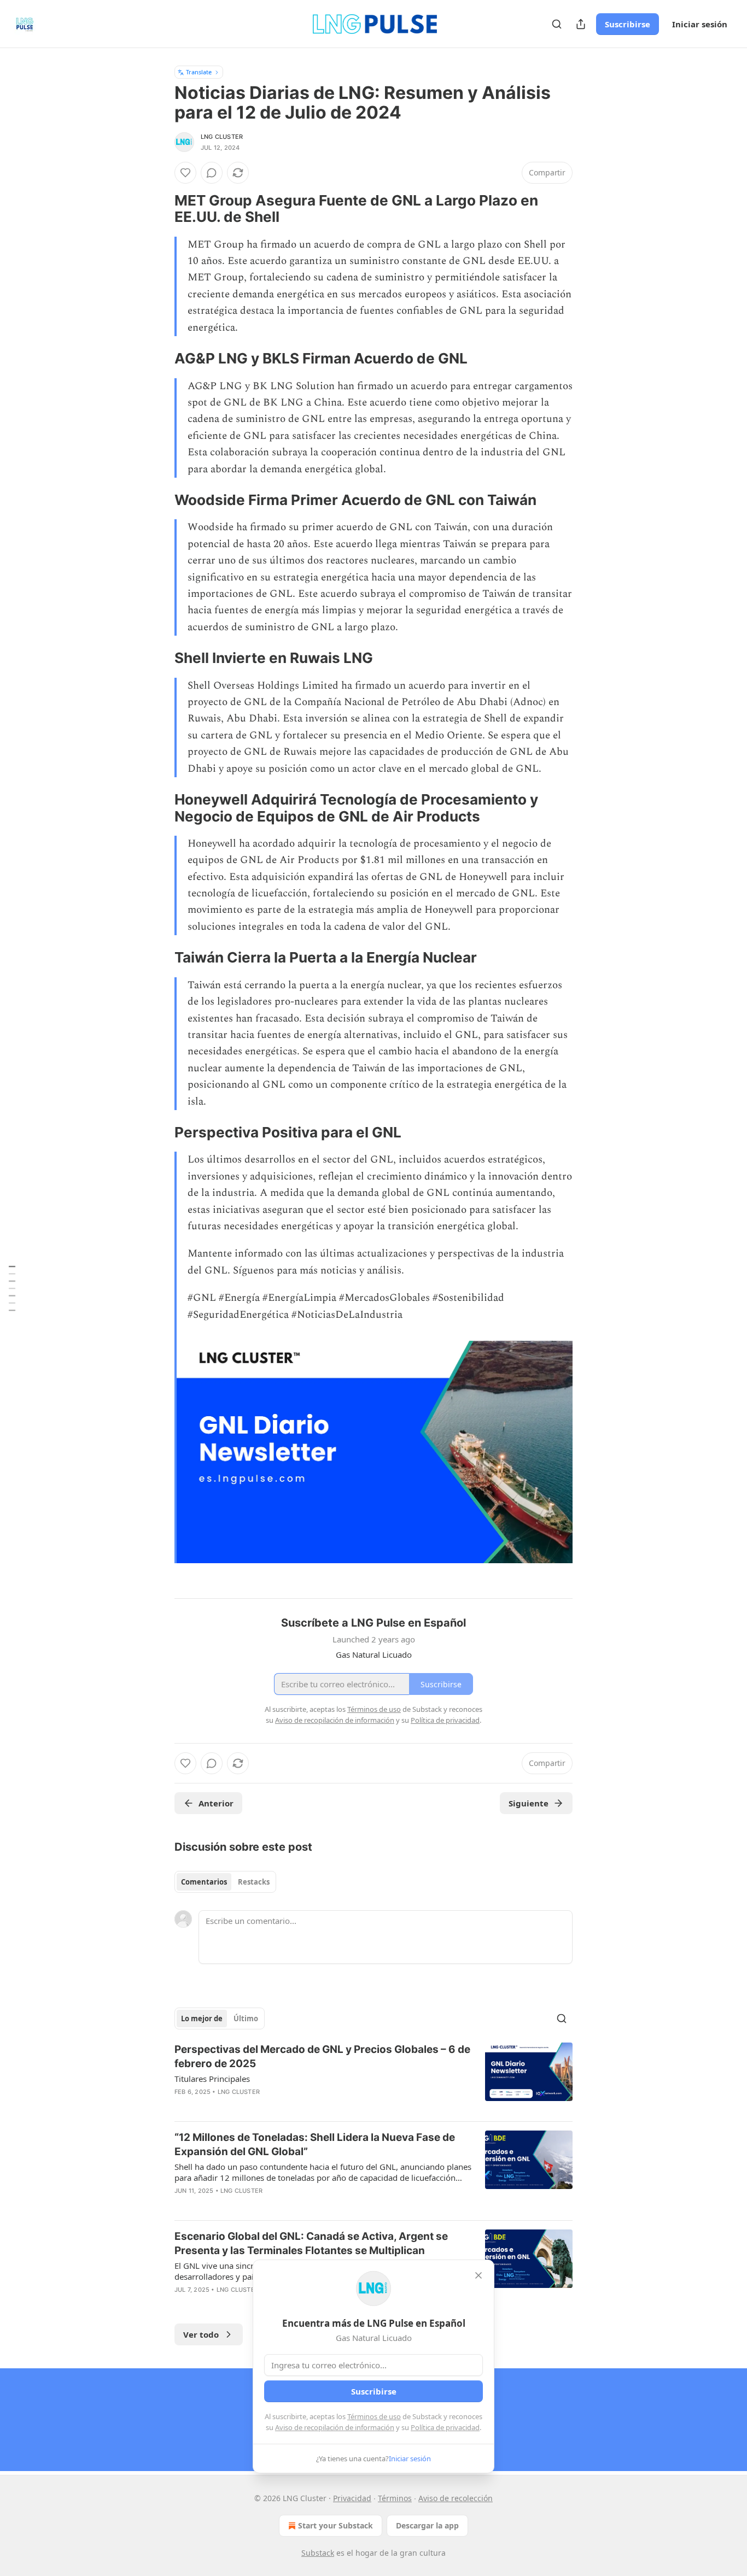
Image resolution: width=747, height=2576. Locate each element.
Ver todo (201, 2334)
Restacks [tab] (254, 1882)
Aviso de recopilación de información (335, 2427)
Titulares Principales (212, 2079)
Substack (318, 2553)
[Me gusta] (185, 173)
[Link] (159, 209)
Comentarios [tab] (204, 1882)
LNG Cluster (222, 137)
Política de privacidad (445, 2427)
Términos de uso (374, 2416)
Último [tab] (246, 2018)
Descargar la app (427, 2525)
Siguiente (529, 1803)
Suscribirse (628, 24)
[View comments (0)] (212, 173)
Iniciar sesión (700, 24)
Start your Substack (335, 2525)
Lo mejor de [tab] (202, 2018)
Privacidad (352, 2498)
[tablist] (225, 1882)
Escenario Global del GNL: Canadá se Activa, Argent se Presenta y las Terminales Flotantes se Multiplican (311, 2243)
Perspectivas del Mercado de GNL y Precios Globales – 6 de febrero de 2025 (322, 2056)
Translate (199, 72)
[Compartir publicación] (581, 24)
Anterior (216, 1803)
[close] (478, 2275)
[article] (373, 2078)
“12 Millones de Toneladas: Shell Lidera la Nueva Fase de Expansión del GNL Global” (315, 2144)
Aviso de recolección (456, 2498)
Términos (395, 2498)
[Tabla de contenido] (12, 1288)
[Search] (557, 24)
